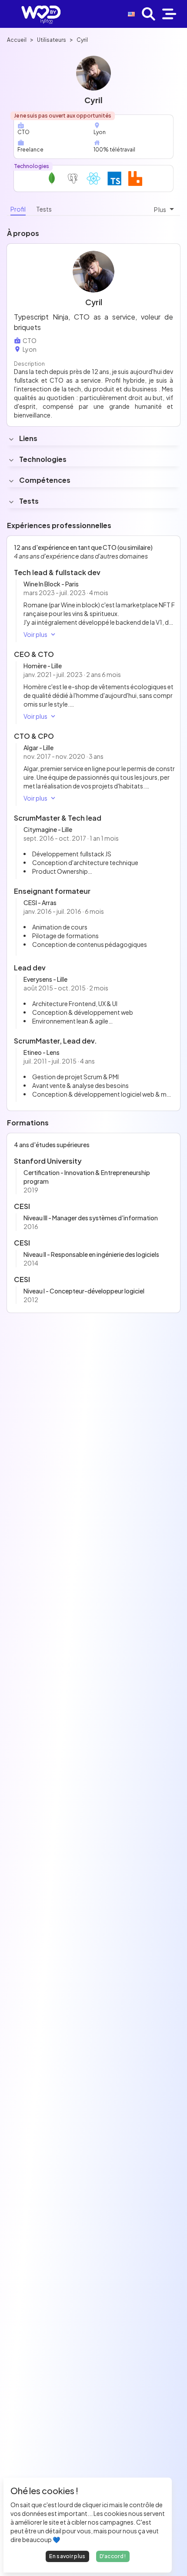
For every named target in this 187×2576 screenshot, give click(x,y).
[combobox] (165, 209)
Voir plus (35, 634)
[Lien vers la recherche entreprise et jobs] (149, 14)
